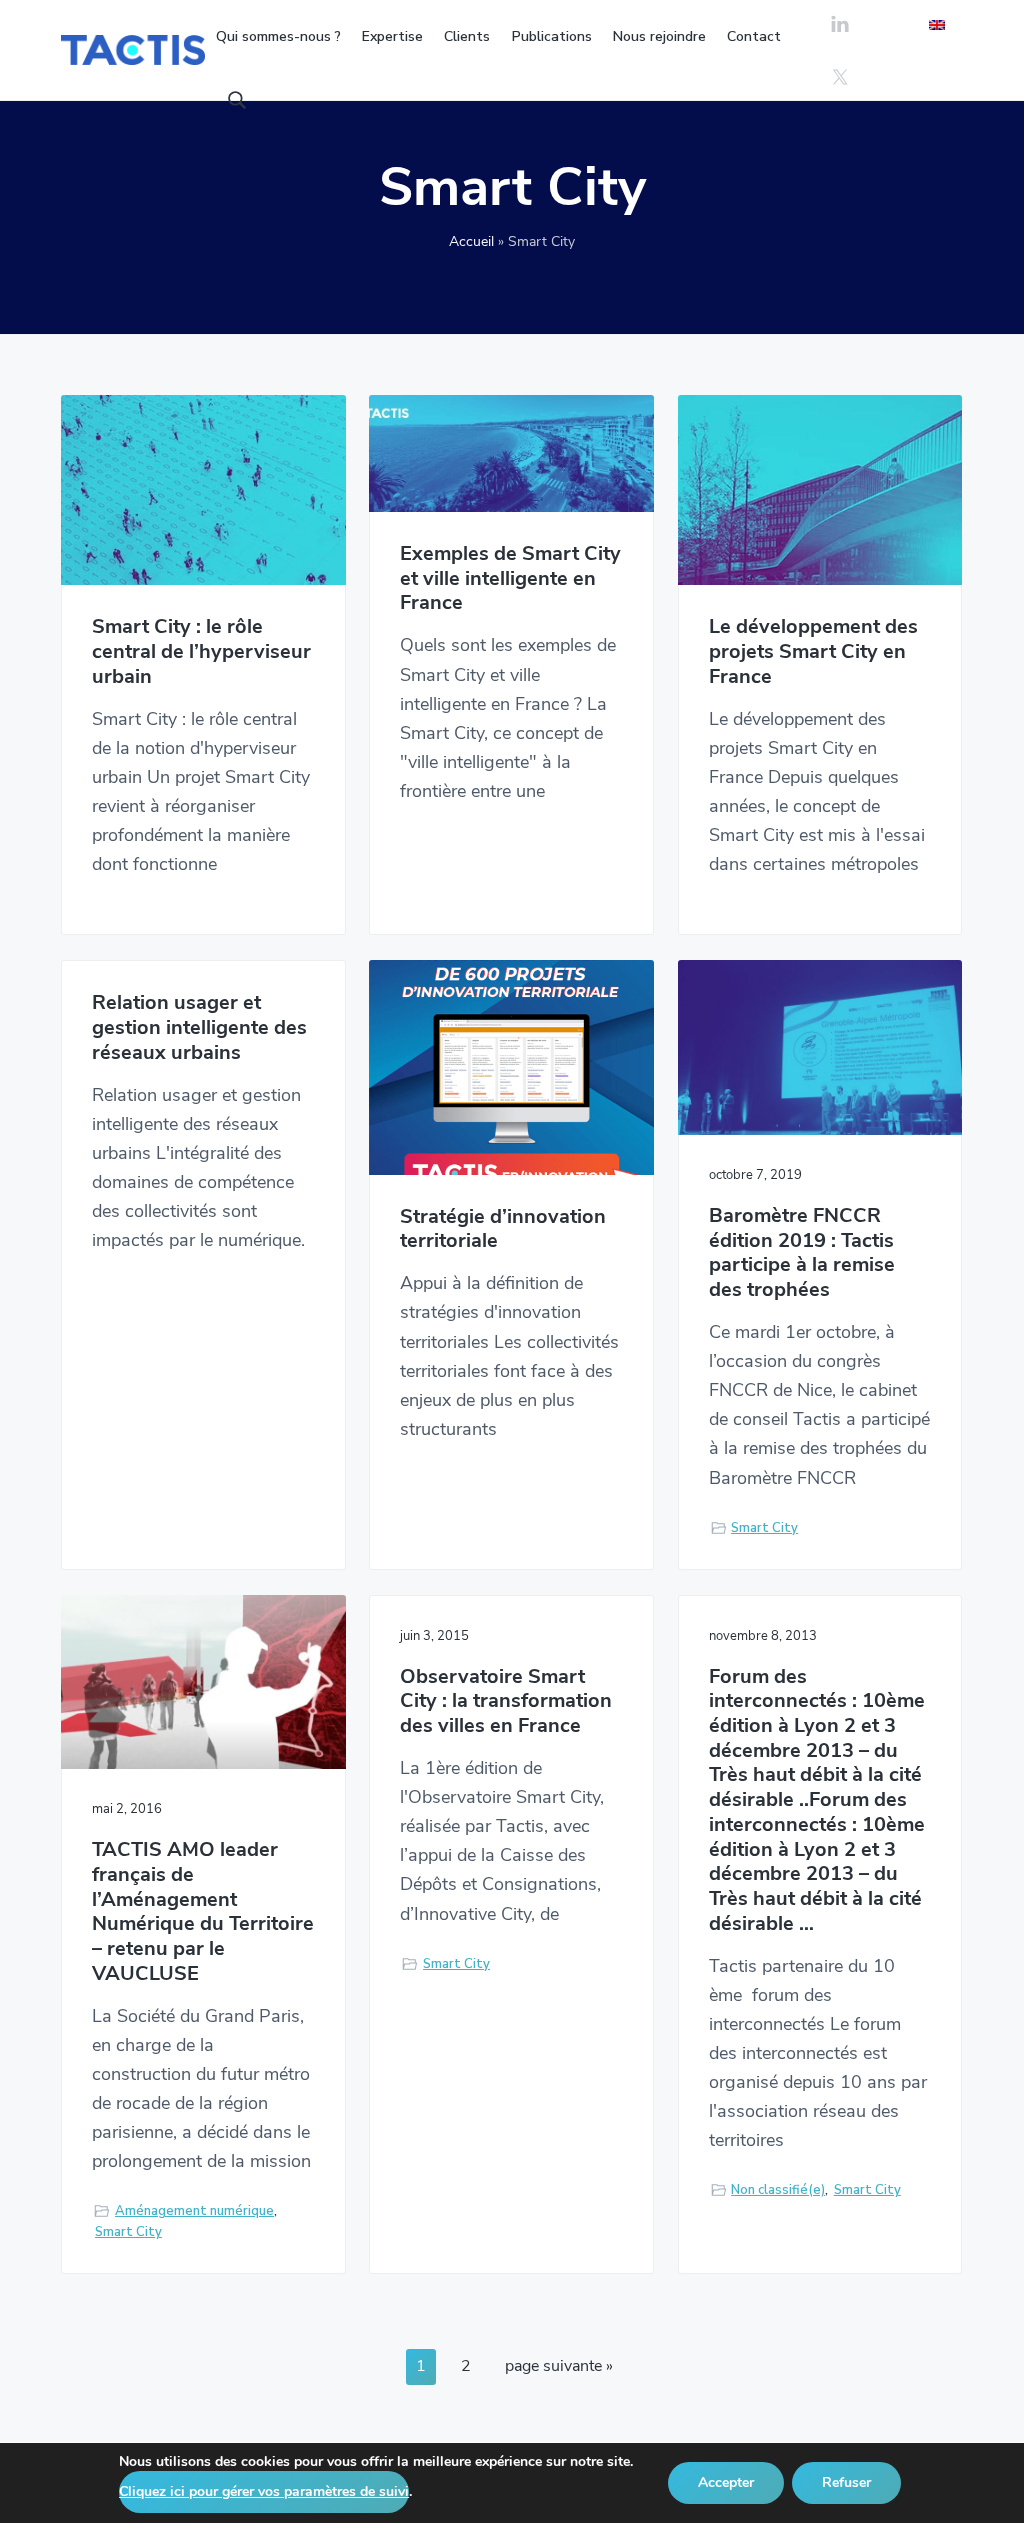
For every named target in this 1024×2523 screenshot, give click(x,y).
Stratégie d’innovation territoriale (503, 1229)
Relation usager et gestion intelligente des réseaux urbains (199, 1028)
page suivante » (558, 2369)
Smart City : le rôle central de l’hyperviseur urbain (201, 652)
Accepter (726, 2482)
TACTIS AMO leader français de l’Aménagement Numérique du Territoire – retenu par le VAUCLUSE (203, 1912)
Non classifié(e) (778, 2190)
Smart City (764, 1528)
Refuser (846, 2482)
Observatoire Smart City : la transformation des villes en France (506, 1702)
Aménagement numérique (194, 2211)
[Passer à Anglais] (937, 24)
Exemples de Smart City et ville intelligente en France (510, 579)
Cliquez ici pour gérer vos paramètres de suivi (264, 2491)
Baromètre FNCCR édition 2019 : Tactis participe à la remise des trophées (802, 1253)
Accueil (471, 241)
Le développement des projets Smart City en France (813, 652)
